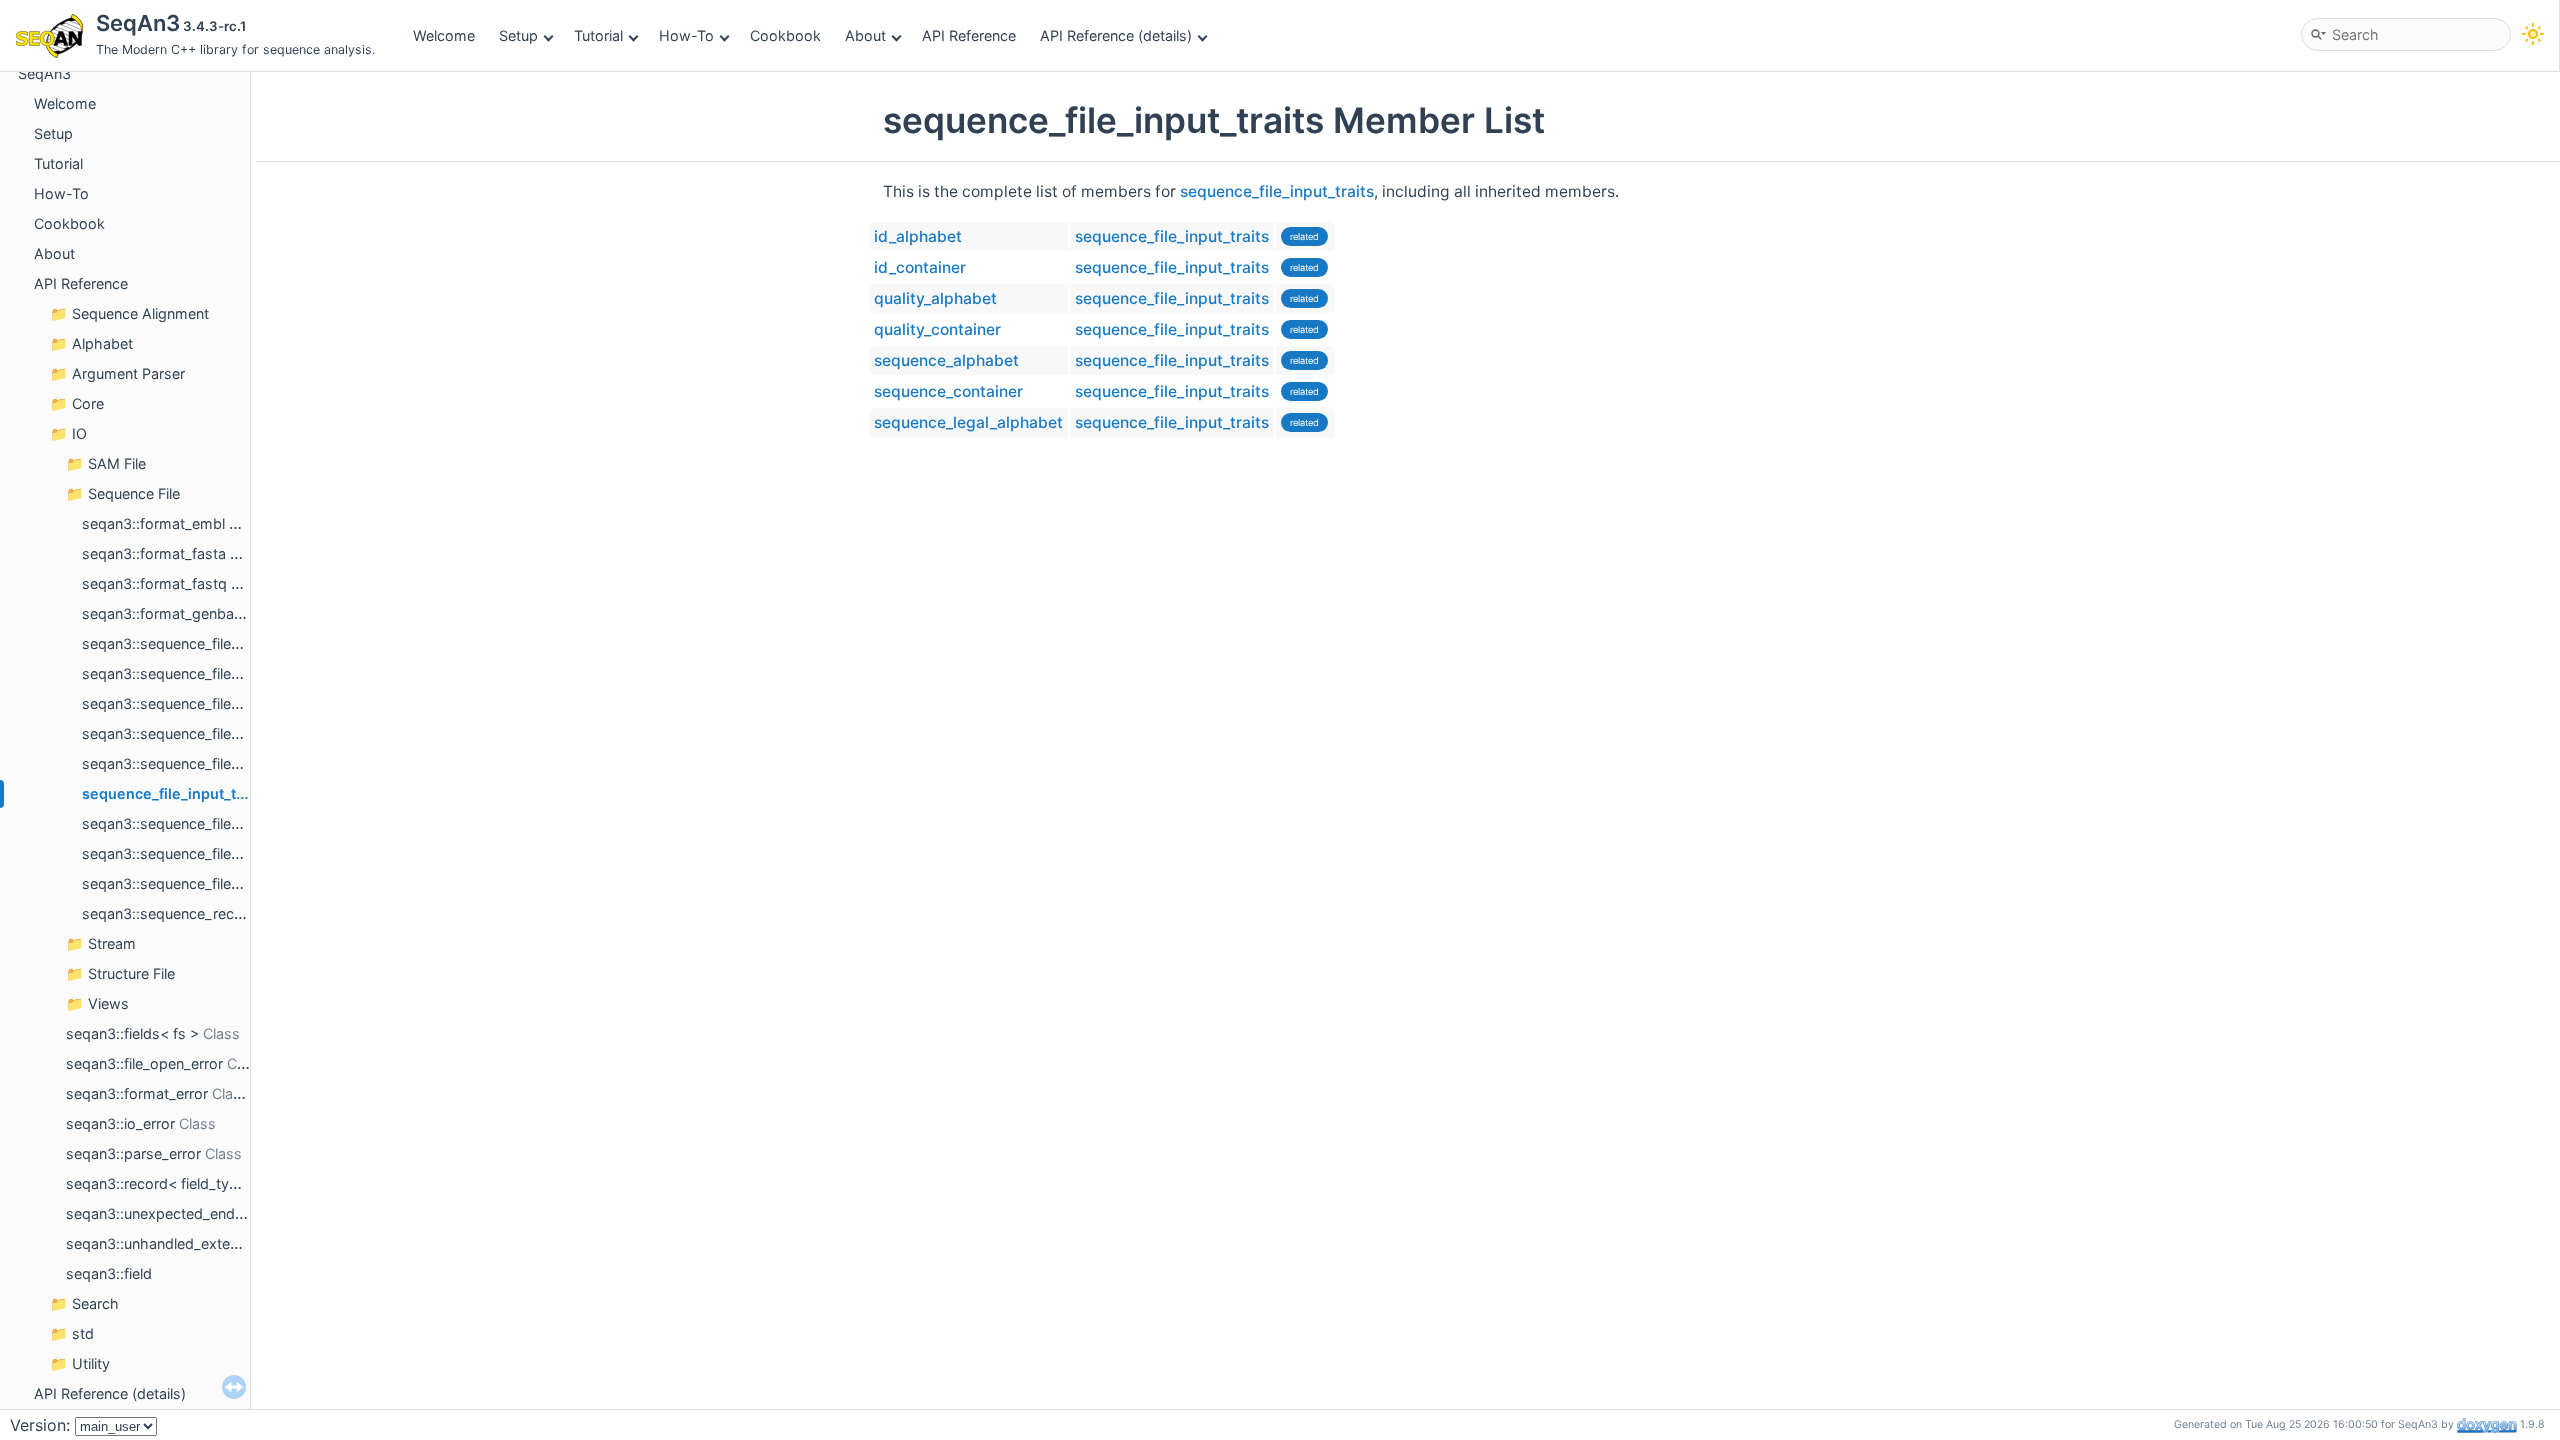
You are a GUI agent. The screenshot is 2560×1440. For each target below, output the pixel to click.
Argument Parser (128, 373)
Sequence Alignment (140, 313)
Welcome (444, 35)
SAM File (117, 463)
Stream (112, 943)
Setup (518, 35)
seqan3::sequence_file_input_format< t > (218, 733)
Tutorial (598, 35)
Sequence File (134, 493)
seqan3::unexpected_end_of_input (181, 1213)
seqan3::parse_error (133, 1153)
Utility (91, 1363)
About (865, 35)
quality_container (937, 329)
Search (95, 1303)
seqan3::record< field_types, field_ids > (198, 1183)
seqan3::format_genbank (166, 613)
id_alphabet (918, 236)
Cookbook (785, 35)
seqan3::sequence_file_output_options (211, 883)
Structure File (131, 973)
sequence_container (948, 391)
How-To (686, 35)
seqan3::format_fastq (154, 583)
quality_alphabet (935, 298)
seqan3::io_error (120, 1123)
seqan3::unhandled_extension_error (185, 1243)
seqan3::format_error (137, 1093)
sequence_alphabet (946, 360)
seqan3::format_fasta (154, 553)
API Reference (969, 35)
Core (88, 403)
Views (108, 1003)
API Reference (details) (1116, 35)
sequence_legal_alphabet (968, 422)
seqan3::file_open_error (144, 1063)
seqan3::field (109, 1273)
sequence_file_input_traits (174, 793)
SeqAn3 (44, 73)
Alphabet (102, 343)
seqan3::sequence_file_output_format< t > (223, 853)
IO (79, 433)
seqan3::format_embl (153, 523)
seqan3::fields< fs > (132, 1033)
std (83, 1333)
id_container (920, 267)
